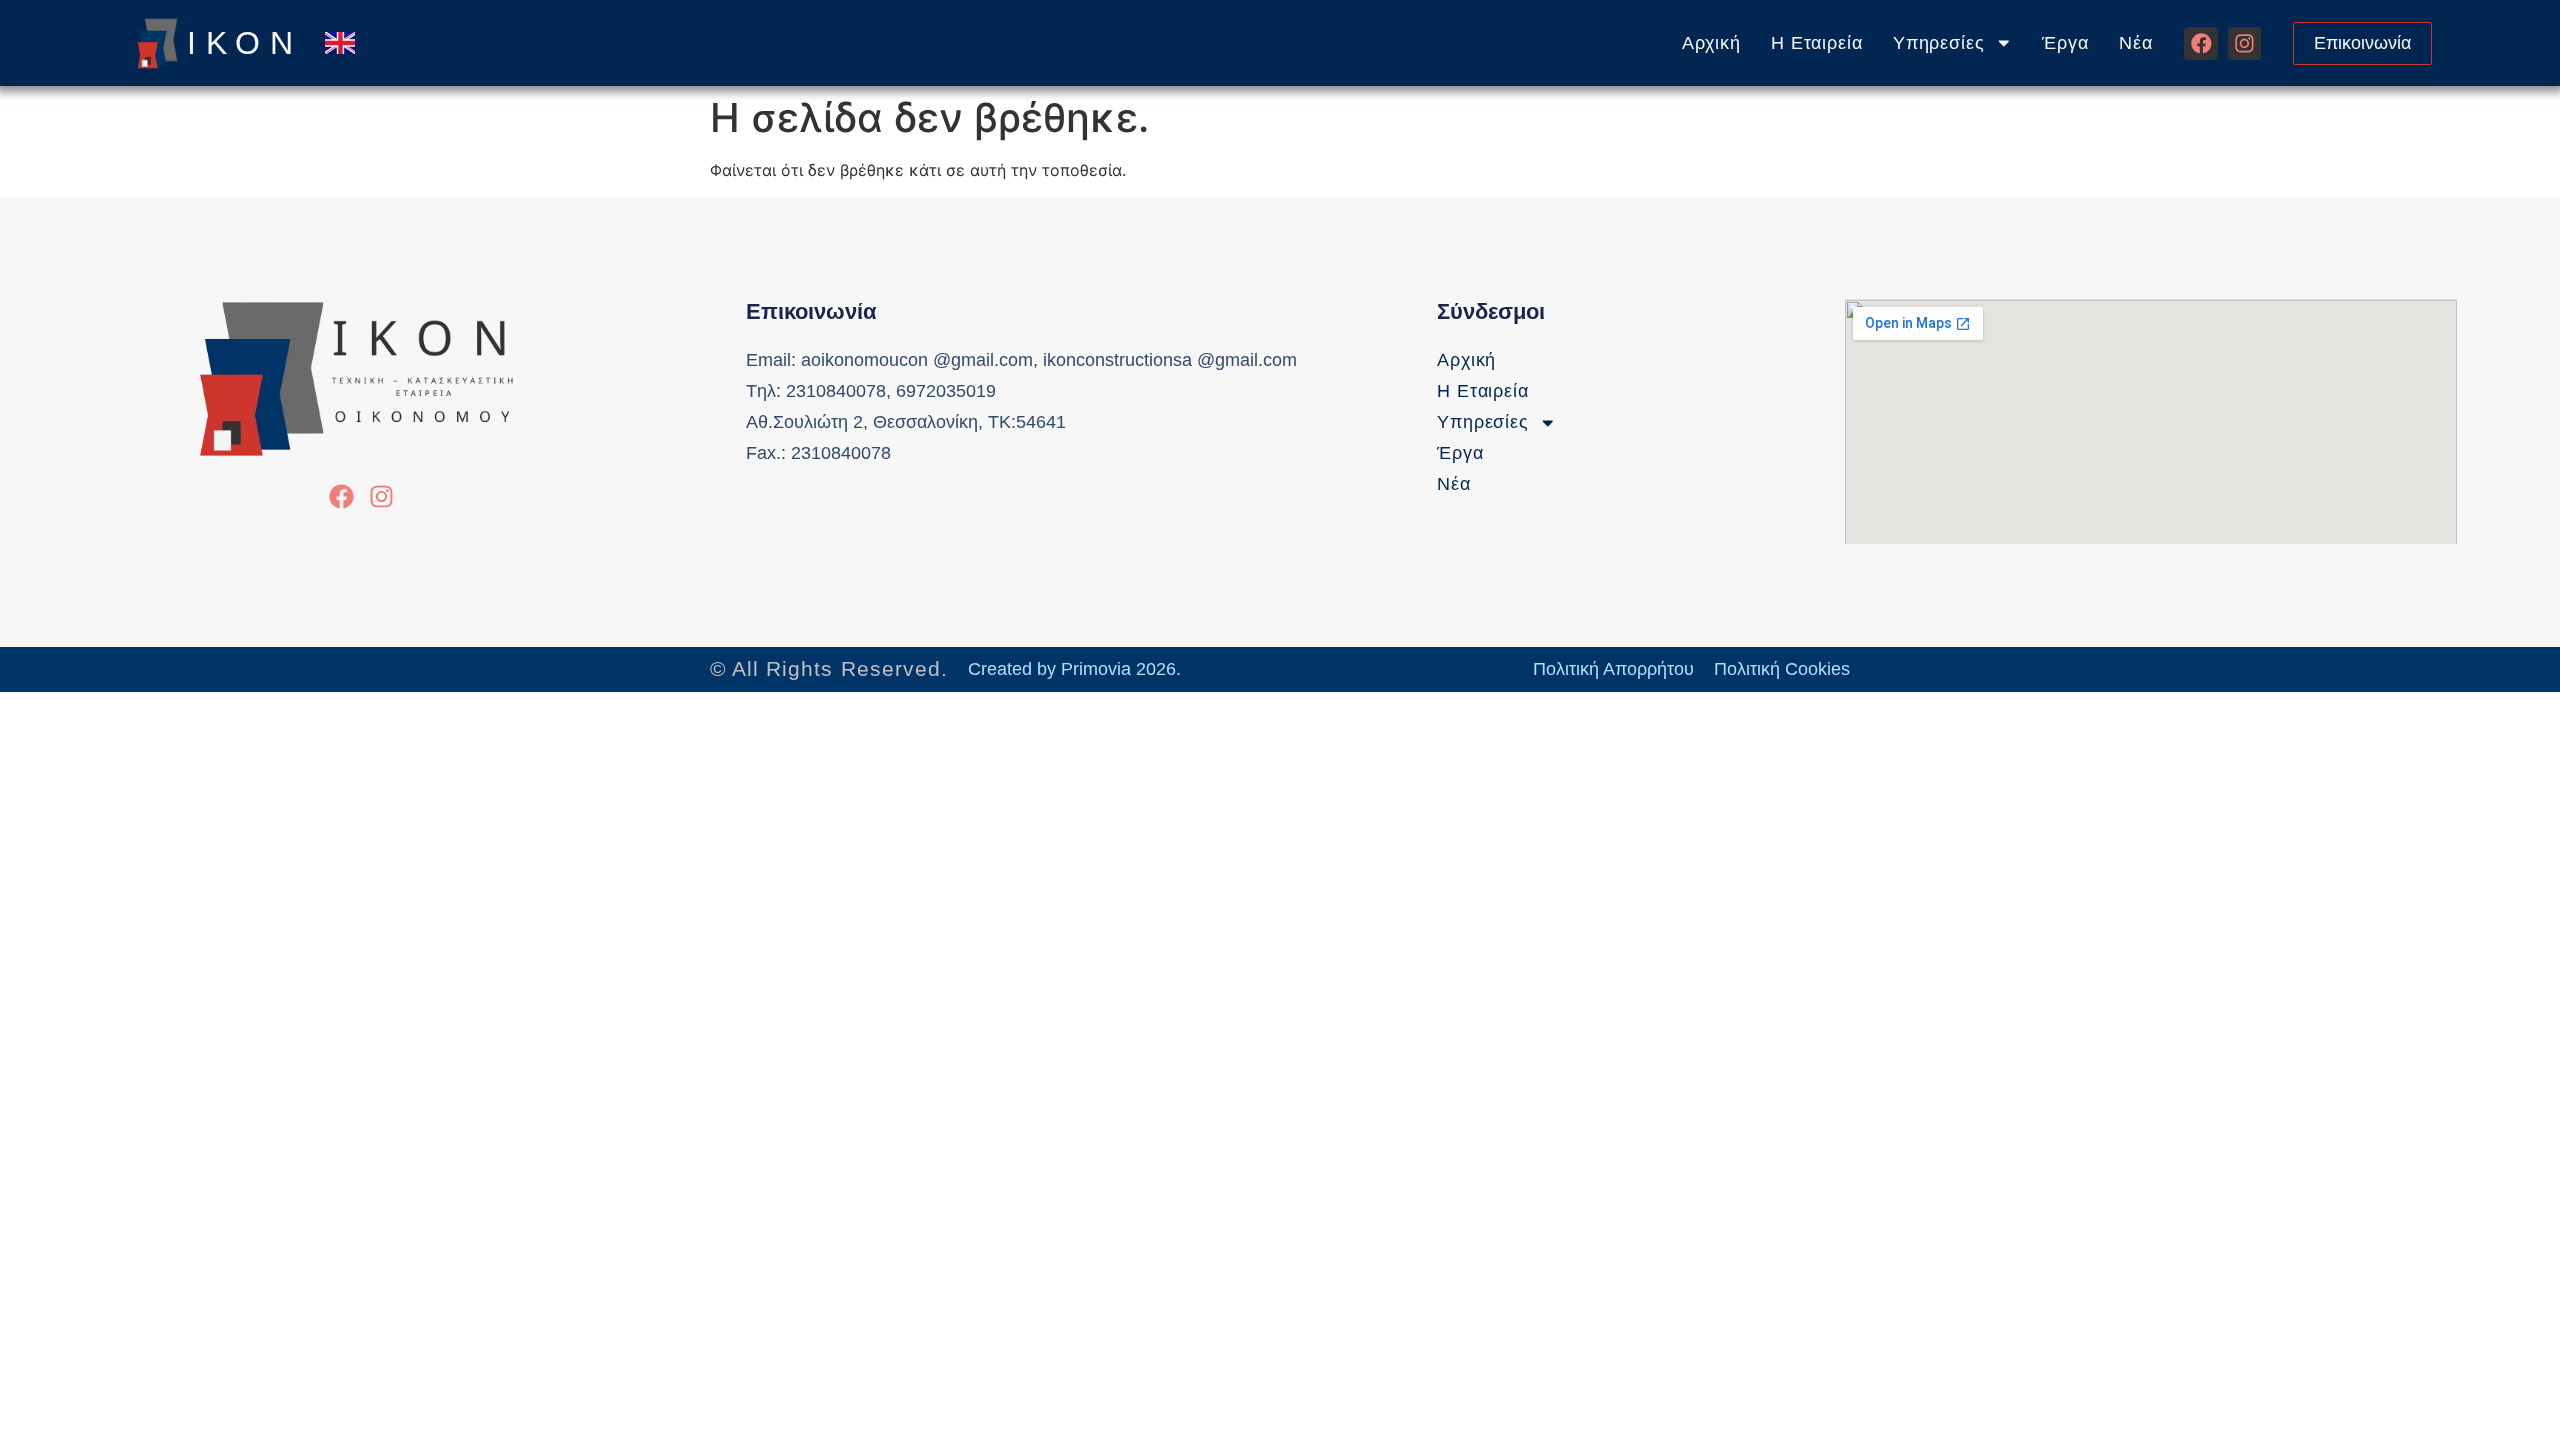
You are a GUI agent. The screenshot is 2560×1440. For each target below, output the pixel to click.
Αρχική (1711, 43)
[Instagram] (2244, 43)
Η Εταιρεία (1817, 43)
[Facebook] (2200, 43)
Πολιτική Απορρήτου (1613, 669)
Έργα (2065, 43)
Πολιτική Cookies (1782, 669)
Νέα (2136, 43)
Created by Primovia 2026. (1074, 669)
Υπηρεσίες (1939, 43)
